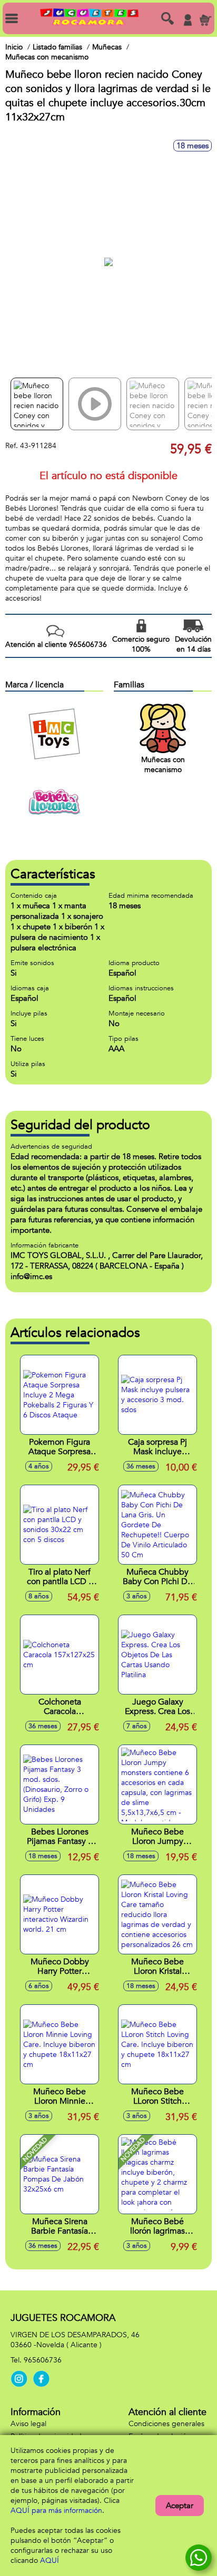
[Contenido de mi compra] (205, 20)
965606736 (43, 2360)
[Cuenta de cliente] (188, 20)
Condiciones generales (166, 2424)
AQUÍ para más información (56, 2511)
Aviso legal (28, 2424)
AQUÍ (50, 2560)
